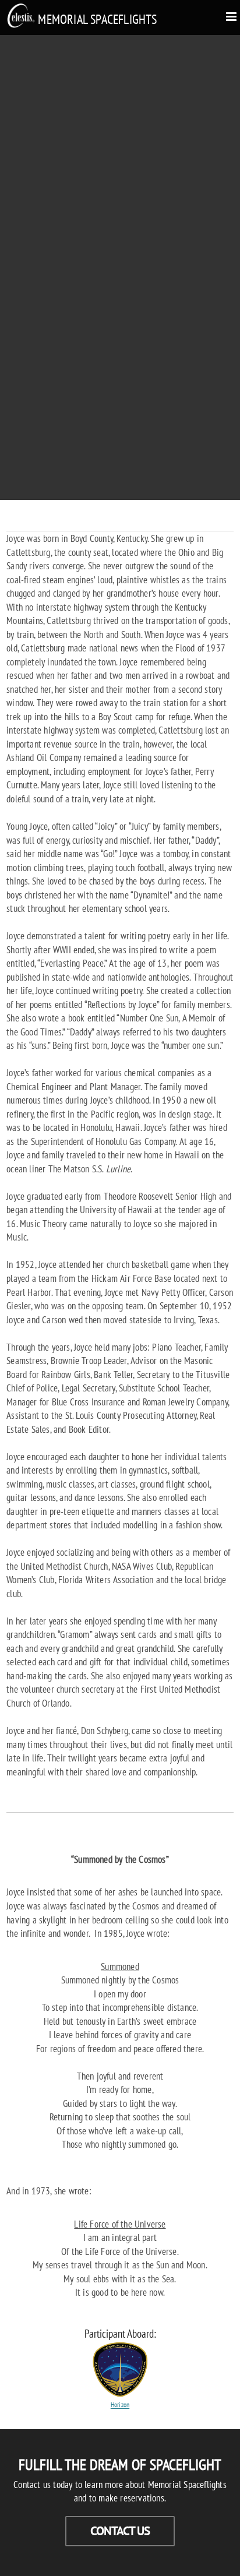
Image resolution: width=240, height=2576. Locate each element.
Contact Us (120, 2531)
